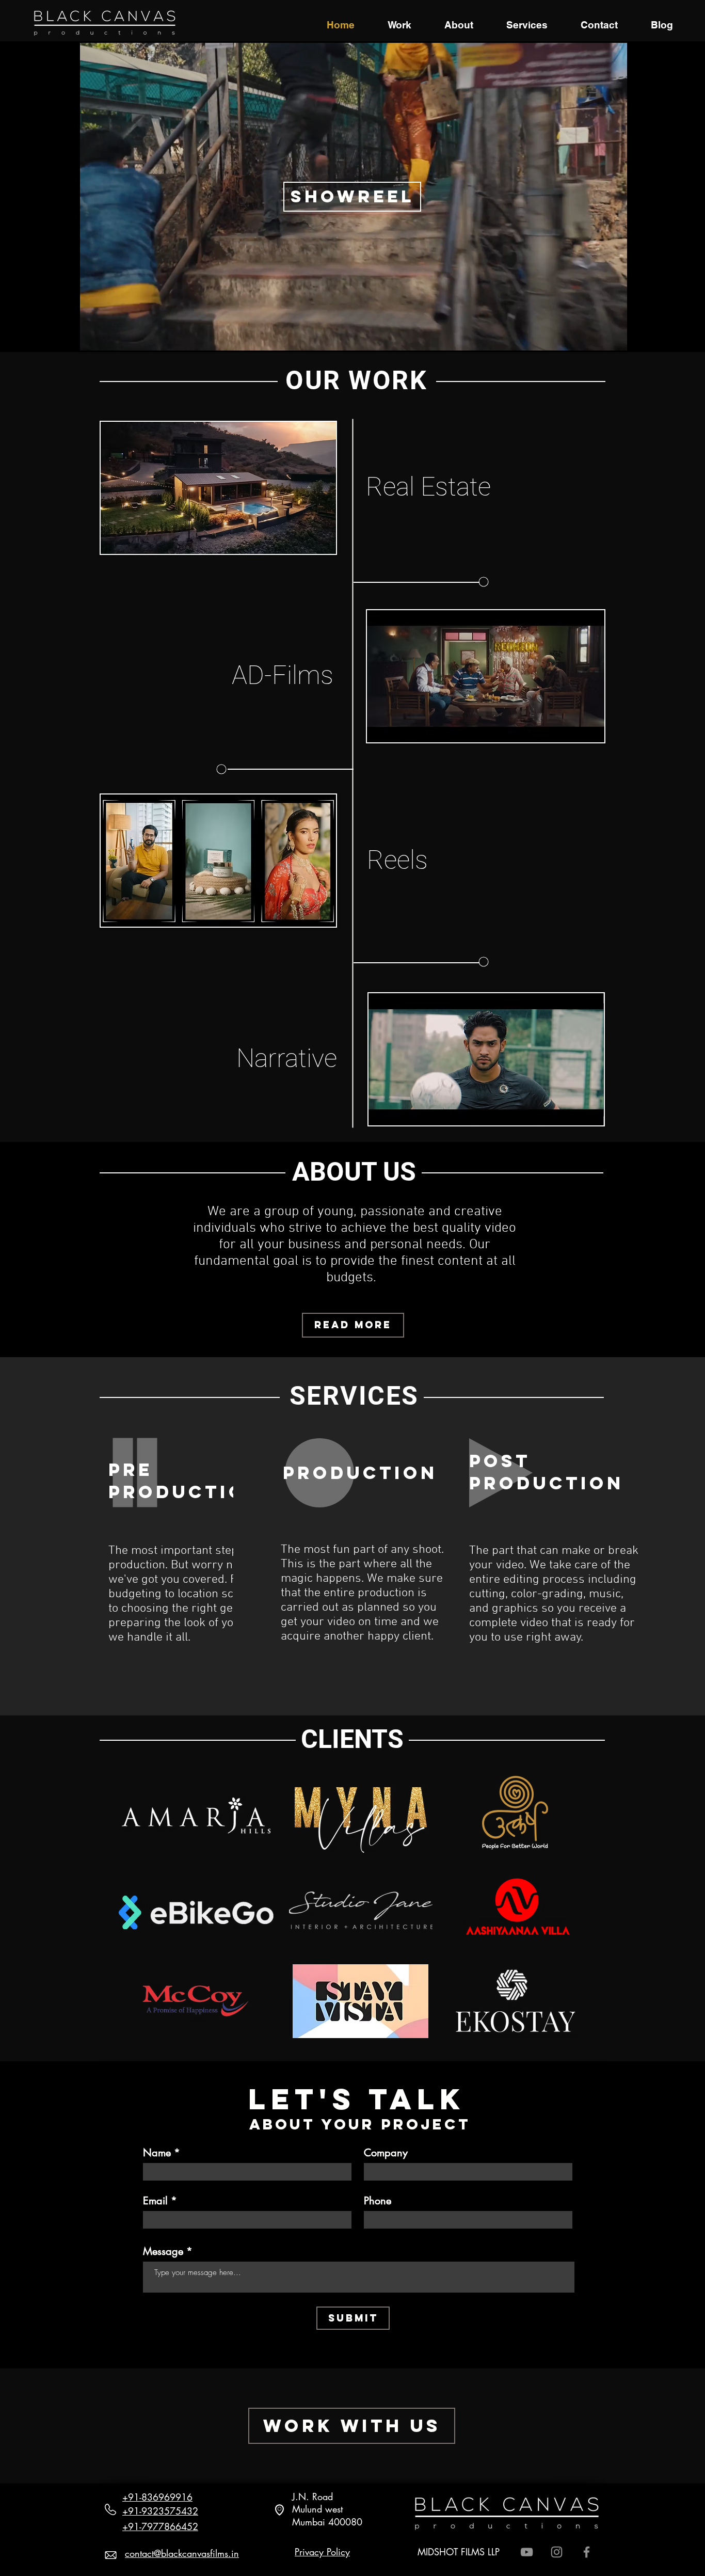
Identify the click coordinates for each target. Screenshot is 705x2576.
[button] (218, 488)
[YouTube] (527, 2552)
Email (155, 2201)
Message (163, 2251)
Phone (378, 2201)
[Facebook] (587, 2552)
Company (386, 2153)
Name (157, 2153)
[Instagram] (557, 2552)
